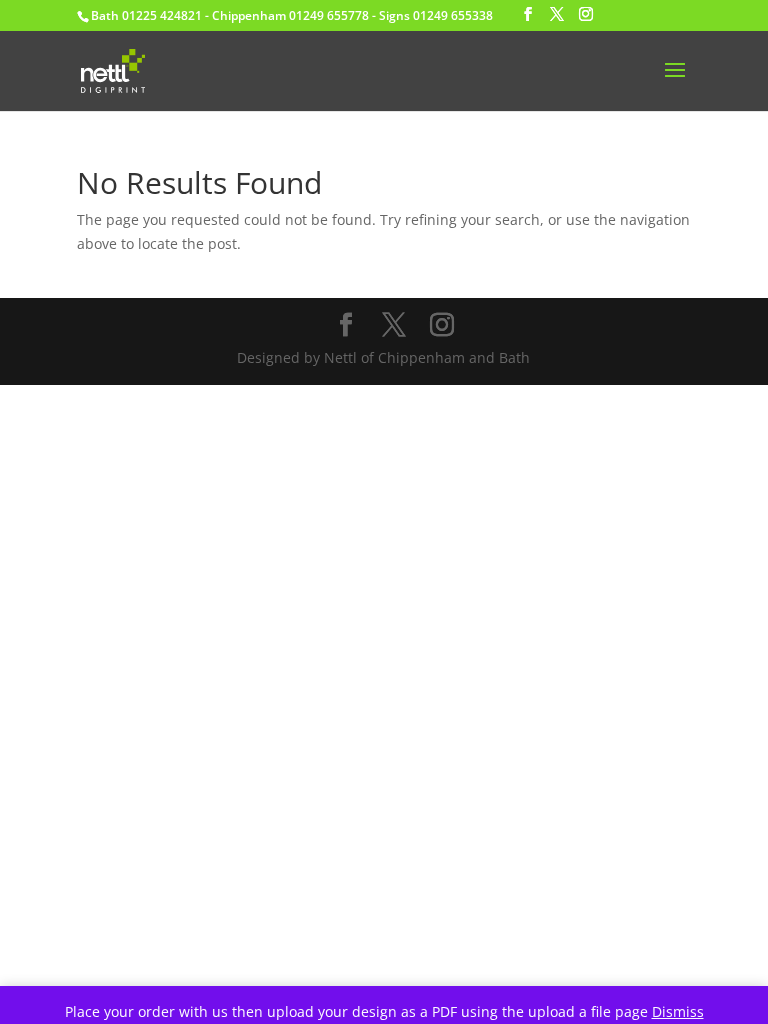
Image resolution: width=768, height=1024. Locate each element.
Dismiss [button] (678, 1011)
